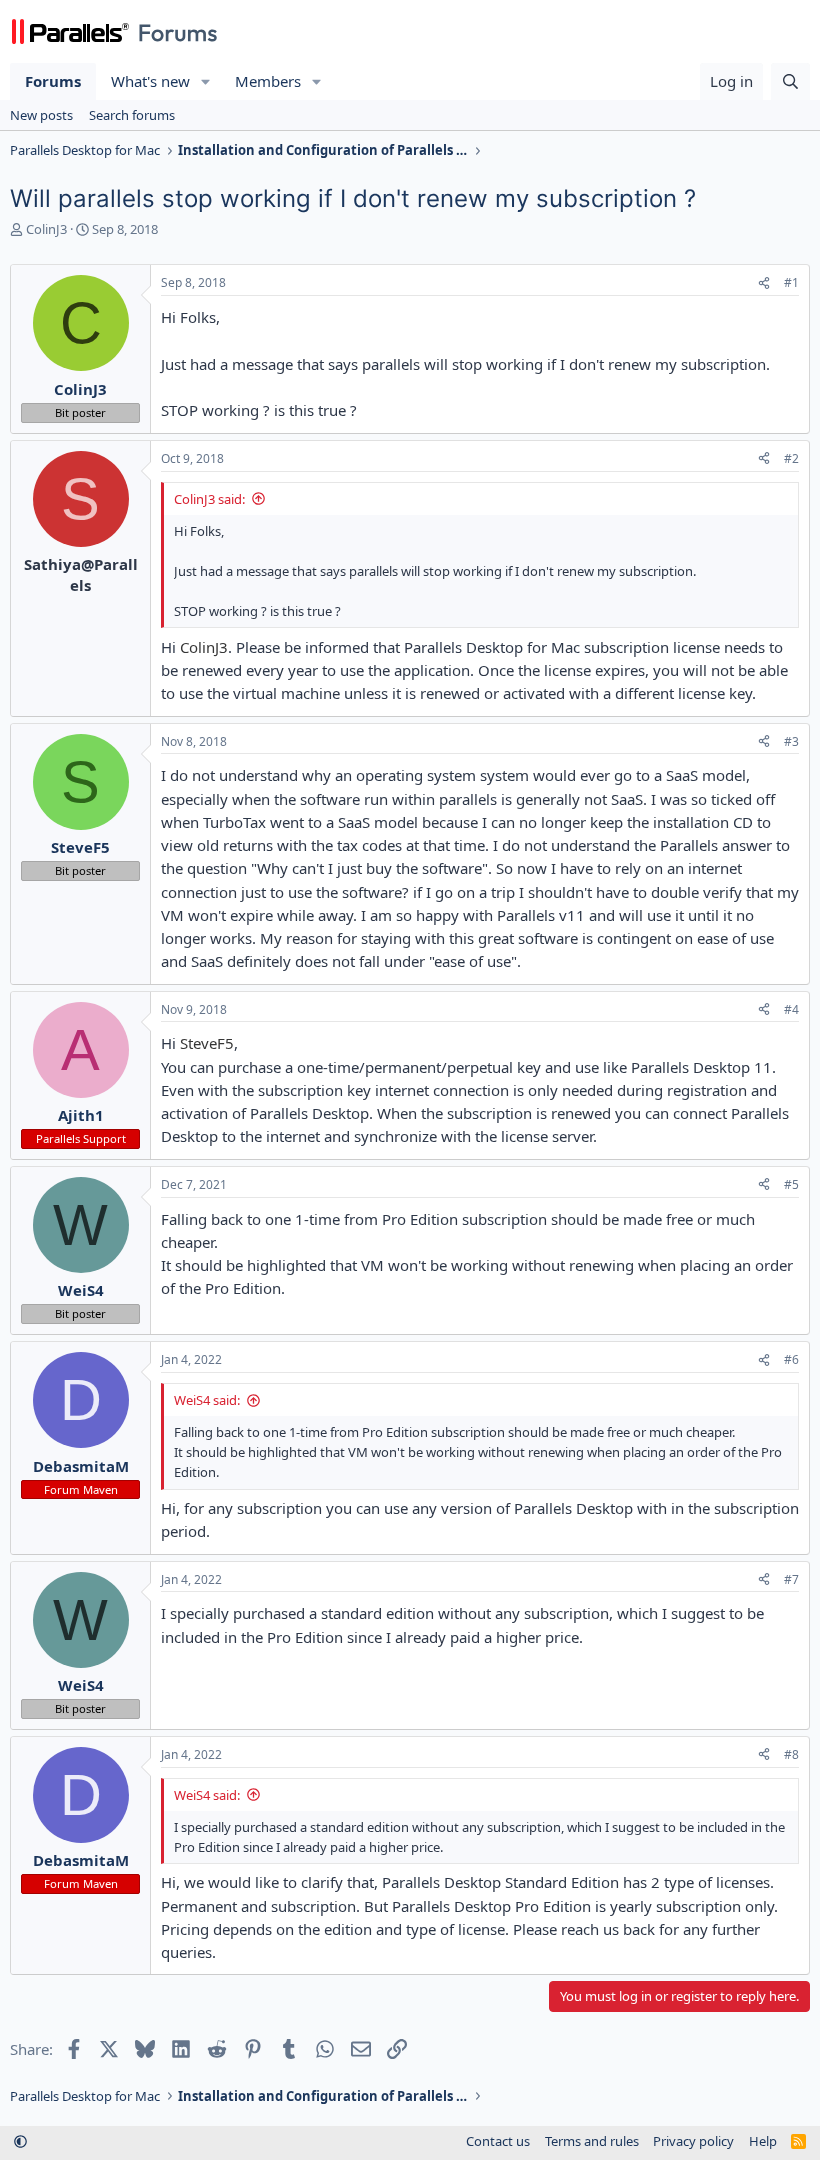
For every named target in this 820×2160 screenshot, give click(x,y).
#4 (791, 1009)
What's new (150, 81)
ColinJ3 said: (209, 499)
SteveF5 (207, 1043)
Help (763, 2141)
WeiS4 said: (207, 1400)
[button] (206, 81)
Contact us (498, 2141)
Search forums (132, 115)
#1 (791, 282)
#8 (791, 1754)
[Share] (764, 283)
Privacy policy (693, 2141)
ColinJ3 (46, 229)
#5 (791, 1184)
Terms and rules (592, 2141)
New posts (41, 115)
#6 (791, 1359)
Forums (53, 81)
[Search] (790, 81)
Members (268, 81)
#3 (791, 741)
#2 (791, 458)
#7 (791, 1579)
